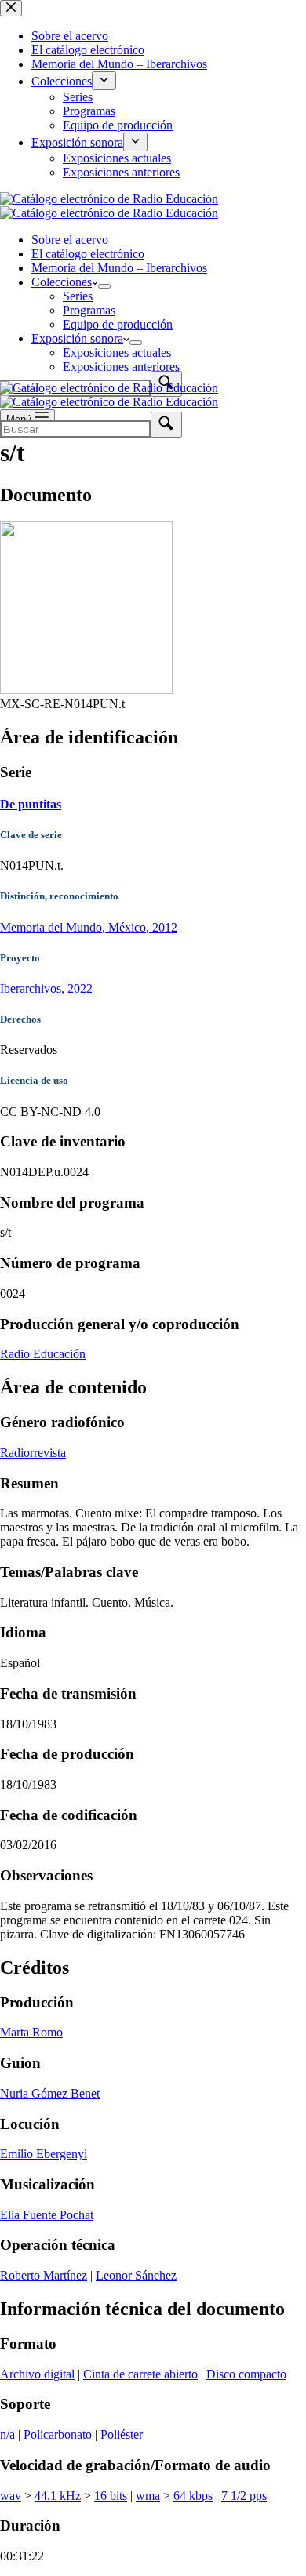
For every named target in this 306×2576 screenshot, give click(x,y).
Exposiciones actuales (117, 352)
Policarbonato (58, 2434)
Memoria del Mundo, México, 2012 (89, 927)
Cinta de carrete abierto (140, 2374)
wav (11, 2496)
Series (78, 296)
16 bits (111, 2496)
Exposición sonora (77, 338)
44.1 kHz (58, 2496)
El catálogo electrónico (88, 254)
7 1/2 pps (244, 2496)
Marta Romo (31, 2032)
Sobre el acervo (70, 240)
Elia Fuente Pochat (47, 2215)
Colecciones (62, 282)
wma (148, 2496)
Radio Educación (43, 1354)
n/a (7, 2434)
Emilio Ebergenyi (44, 2154)
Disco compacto (246, 2374)
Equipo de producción (118, 324)
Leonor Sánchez (136, 2275)
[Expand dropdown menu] (104, 286)
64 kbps (193, 2496)
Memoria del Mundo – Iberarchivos (119, 268)
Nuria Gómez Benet (50, 2093)
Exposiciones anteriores (121, 367)
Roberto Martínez (44, 2275)
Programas (89, 310)
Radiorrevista (33, 1453)
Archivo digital (37, 2374)
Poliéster (122, 2434)
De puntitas (31, 804)
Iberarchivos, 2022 (46, 988)
